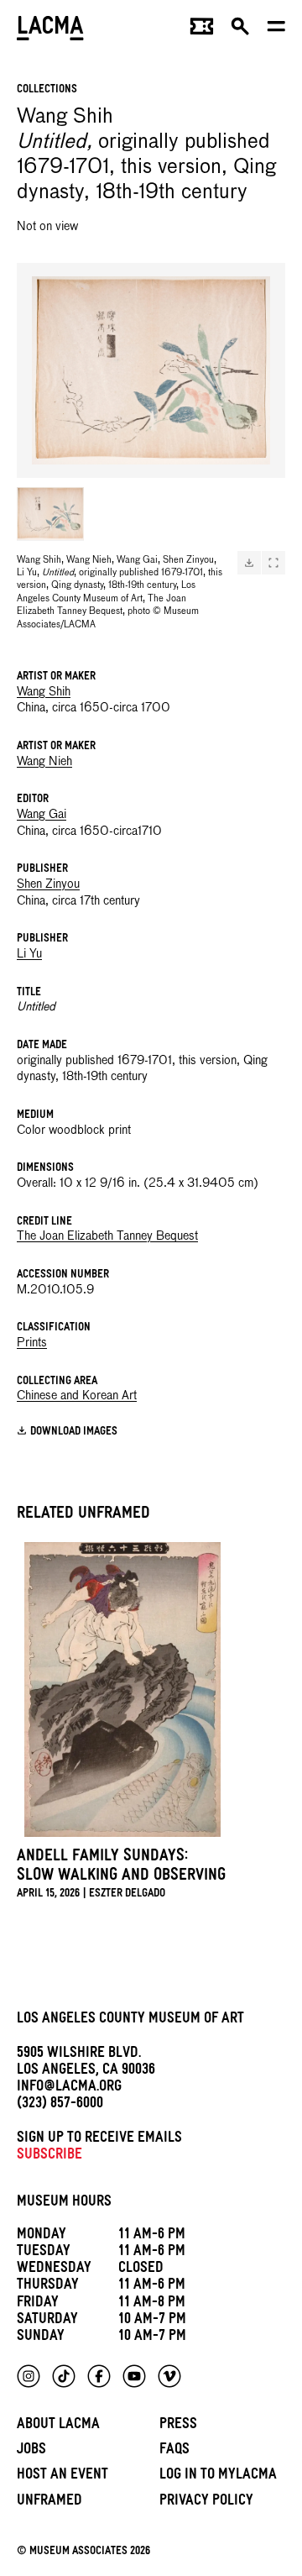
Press (178, 2426)
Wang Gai (42, 815)
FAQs (174, 2451)
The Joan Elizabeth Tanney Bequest (107, 1236)
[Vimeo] (169, 2376)
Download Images (74, 1432)
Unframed (49, 2503)
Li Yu (29, 954)
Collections (47, 90)
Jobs (31, 2451)
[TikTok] (64, 2376)
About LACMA (58, 2426)
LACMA (50, 30)
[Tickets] (202, 30)
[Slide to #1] (50, 514)
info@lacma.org (69, 2088)
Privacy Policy (206, 2503)
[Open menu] (276, 30)
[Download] (249, 563)
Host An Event (62, 2476)
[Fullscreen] (273, 563)
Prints (32, 1343)
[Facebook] (99, 2376)
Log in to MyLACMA (218, 2476)
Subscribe (49, 2156)
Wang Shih (44, 692)
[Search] (240, 30)
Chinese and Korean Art (77, 1396)
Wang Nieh (44, 762)
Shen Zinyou (48, 884)
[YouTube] (134, 2376)
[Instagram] (29, 2376)
